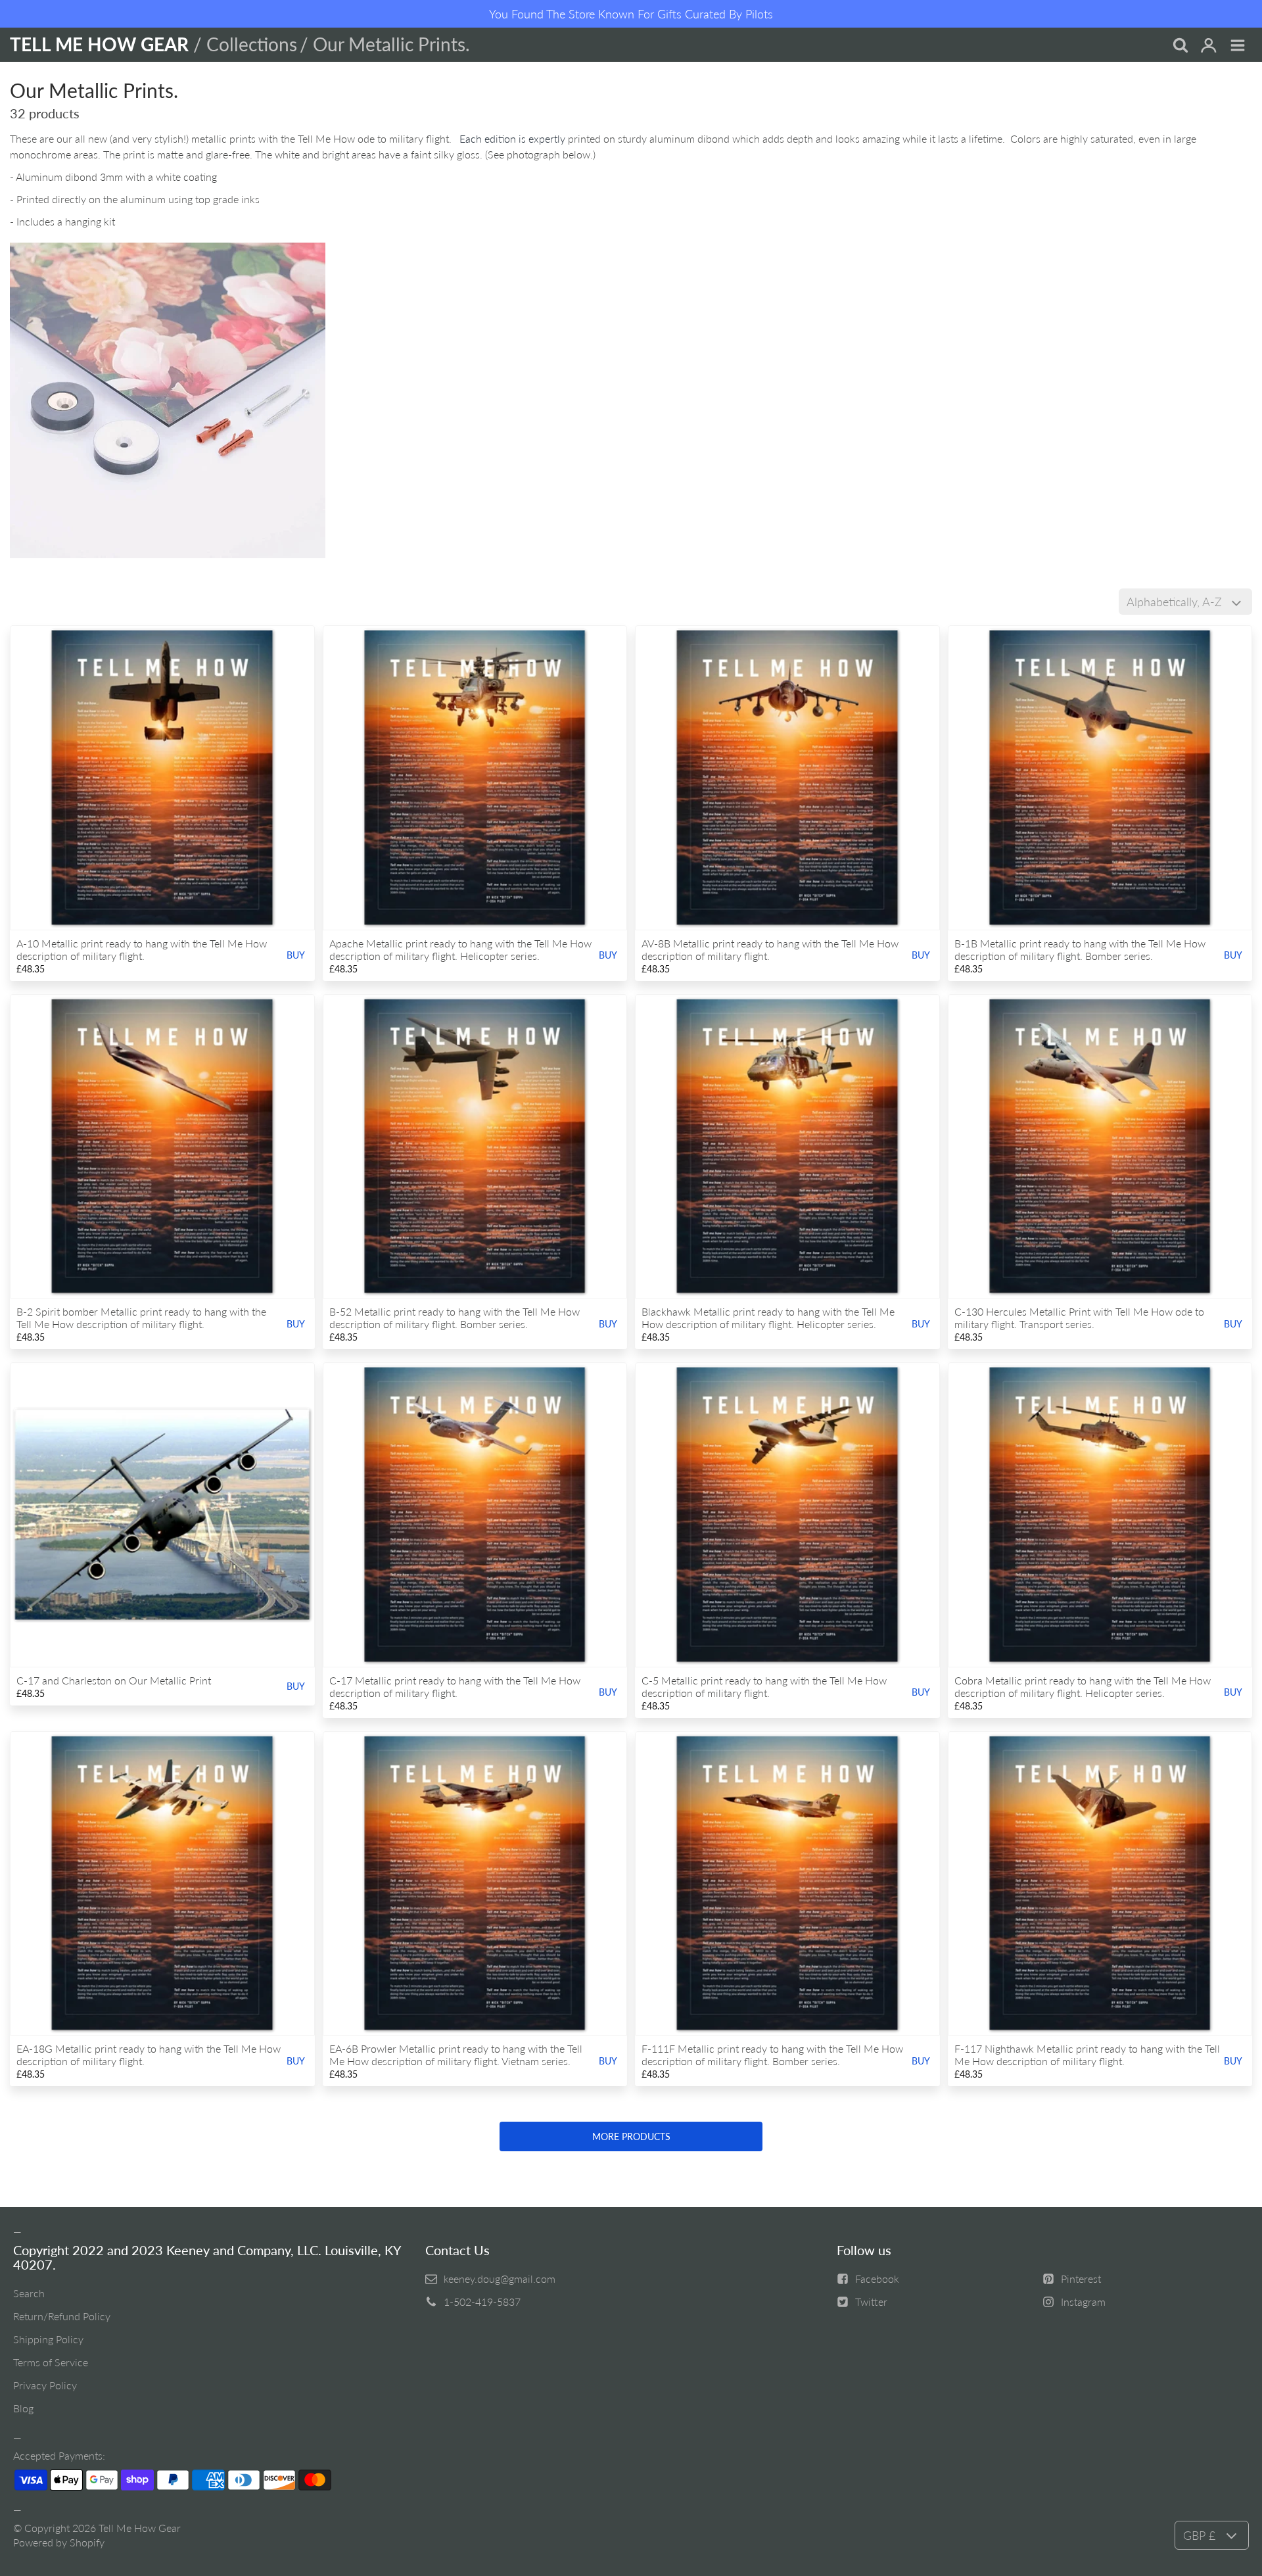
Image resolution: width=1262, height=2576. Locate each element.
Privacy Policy (45, 2385)
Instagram (1083, 2302)
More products (631, 2136)
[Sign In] (1209, 46)
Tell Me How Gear (140, 2528)
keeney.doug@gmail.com (500, 2278)
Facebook (877, 2278)
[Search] (1180, 46)
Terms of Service (51, 2362)
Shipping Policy (48, 2339)
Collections (252, 44)
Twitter (871, 2302)
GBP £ (1199, 2535)
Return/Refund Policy (62, 2316)
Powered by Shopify (59, 2542)
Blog (23, 2408)
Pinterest (1081, 2278)
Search (29, 2293)
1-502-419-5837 (482, 2302)
